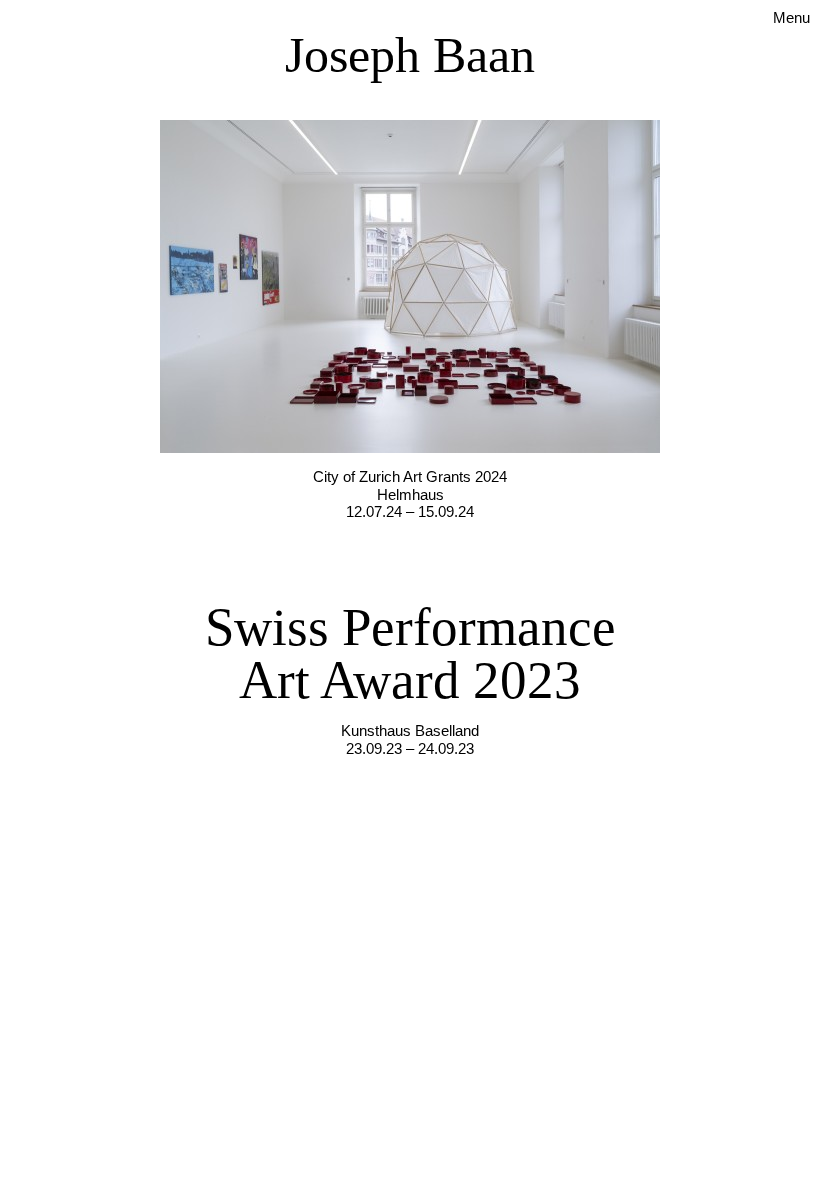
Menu (791, 17)
